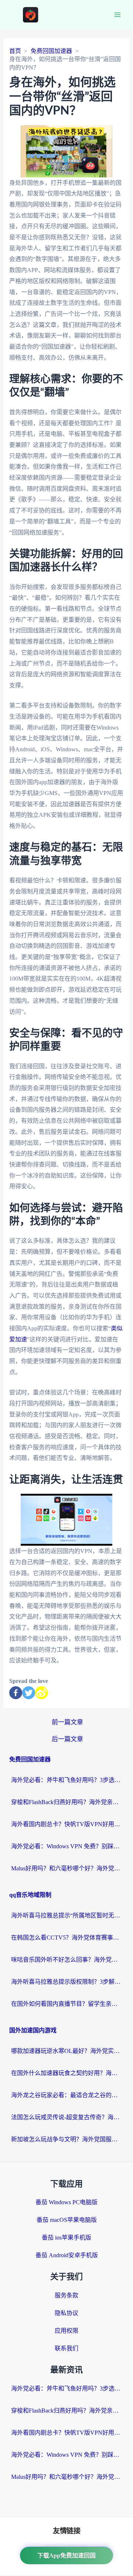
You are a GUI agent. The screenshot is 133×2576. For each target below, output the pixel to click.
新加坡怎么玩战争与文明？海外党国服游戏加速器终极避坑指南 (66, 2139)
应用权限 (66, 2331)
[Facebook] (16, 1693)
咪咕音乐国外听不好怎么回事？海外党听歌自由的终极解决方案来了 (66, 1960)
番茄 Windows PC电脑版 (66, 2202)
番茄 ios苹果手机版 (66, 2238)
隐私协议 (66, 2313)
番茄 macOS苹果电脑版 (67, 2220)
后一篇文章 (67, 1739)
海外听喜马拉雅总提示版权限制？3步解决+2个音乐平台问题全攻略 (66, 1982)
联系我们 (66, 2348)
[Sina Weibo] (42, 1693)
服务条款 (66, 2295)
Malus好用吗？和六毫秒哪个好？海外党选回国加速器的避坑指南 (66, 1868)
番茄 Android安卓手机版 (67, 2255)
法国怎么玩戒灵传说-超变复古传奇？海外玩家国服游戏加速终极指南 (66, 2117)
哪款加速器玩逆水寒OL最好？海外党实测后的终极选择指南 (66, 2051)
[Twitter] (29, 1693)
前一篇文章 (67, 1722)
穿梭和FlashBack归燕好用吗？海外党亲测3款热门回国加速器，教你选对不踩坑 (66, 1802)
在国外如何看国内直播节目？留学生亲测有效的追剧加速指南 (66, 2004)
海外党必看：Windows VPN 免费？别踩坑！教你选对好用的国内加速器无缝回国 (66, 1846)
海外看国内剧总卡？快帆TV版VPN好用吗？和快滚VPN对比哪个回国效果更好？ (66, 1824)
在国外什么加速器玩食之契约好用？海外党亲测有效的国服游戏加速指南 (66, 2073)
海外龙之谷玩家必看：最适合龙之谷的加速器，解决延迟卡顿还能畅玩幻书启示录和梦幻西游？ (66, 2095)
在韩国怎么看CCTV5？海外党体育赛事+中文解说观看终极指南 (66, 1938)
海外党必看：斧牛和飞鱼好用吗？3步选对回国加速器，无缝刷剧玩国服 (66, 1780)
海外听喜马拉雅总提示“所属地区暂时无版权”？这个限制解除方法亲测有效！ (66, 1915)
